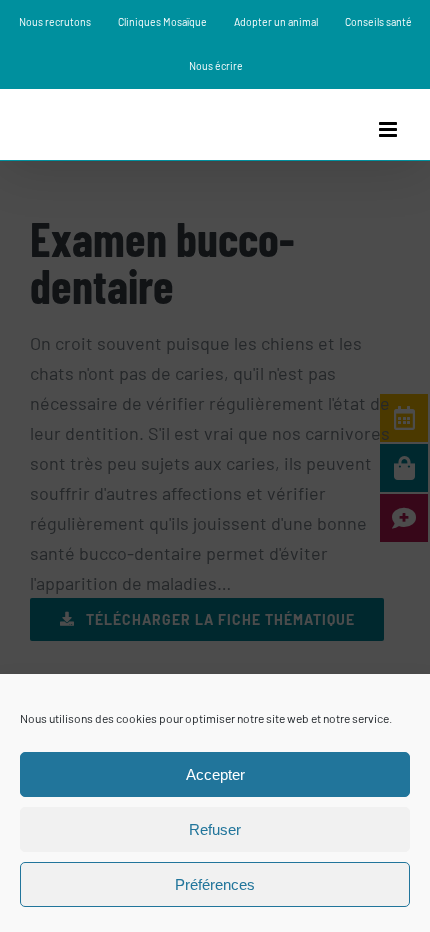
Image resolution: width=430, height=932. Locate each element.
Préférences (215, 884)
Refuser (215, 829)
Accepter (215, 774)
